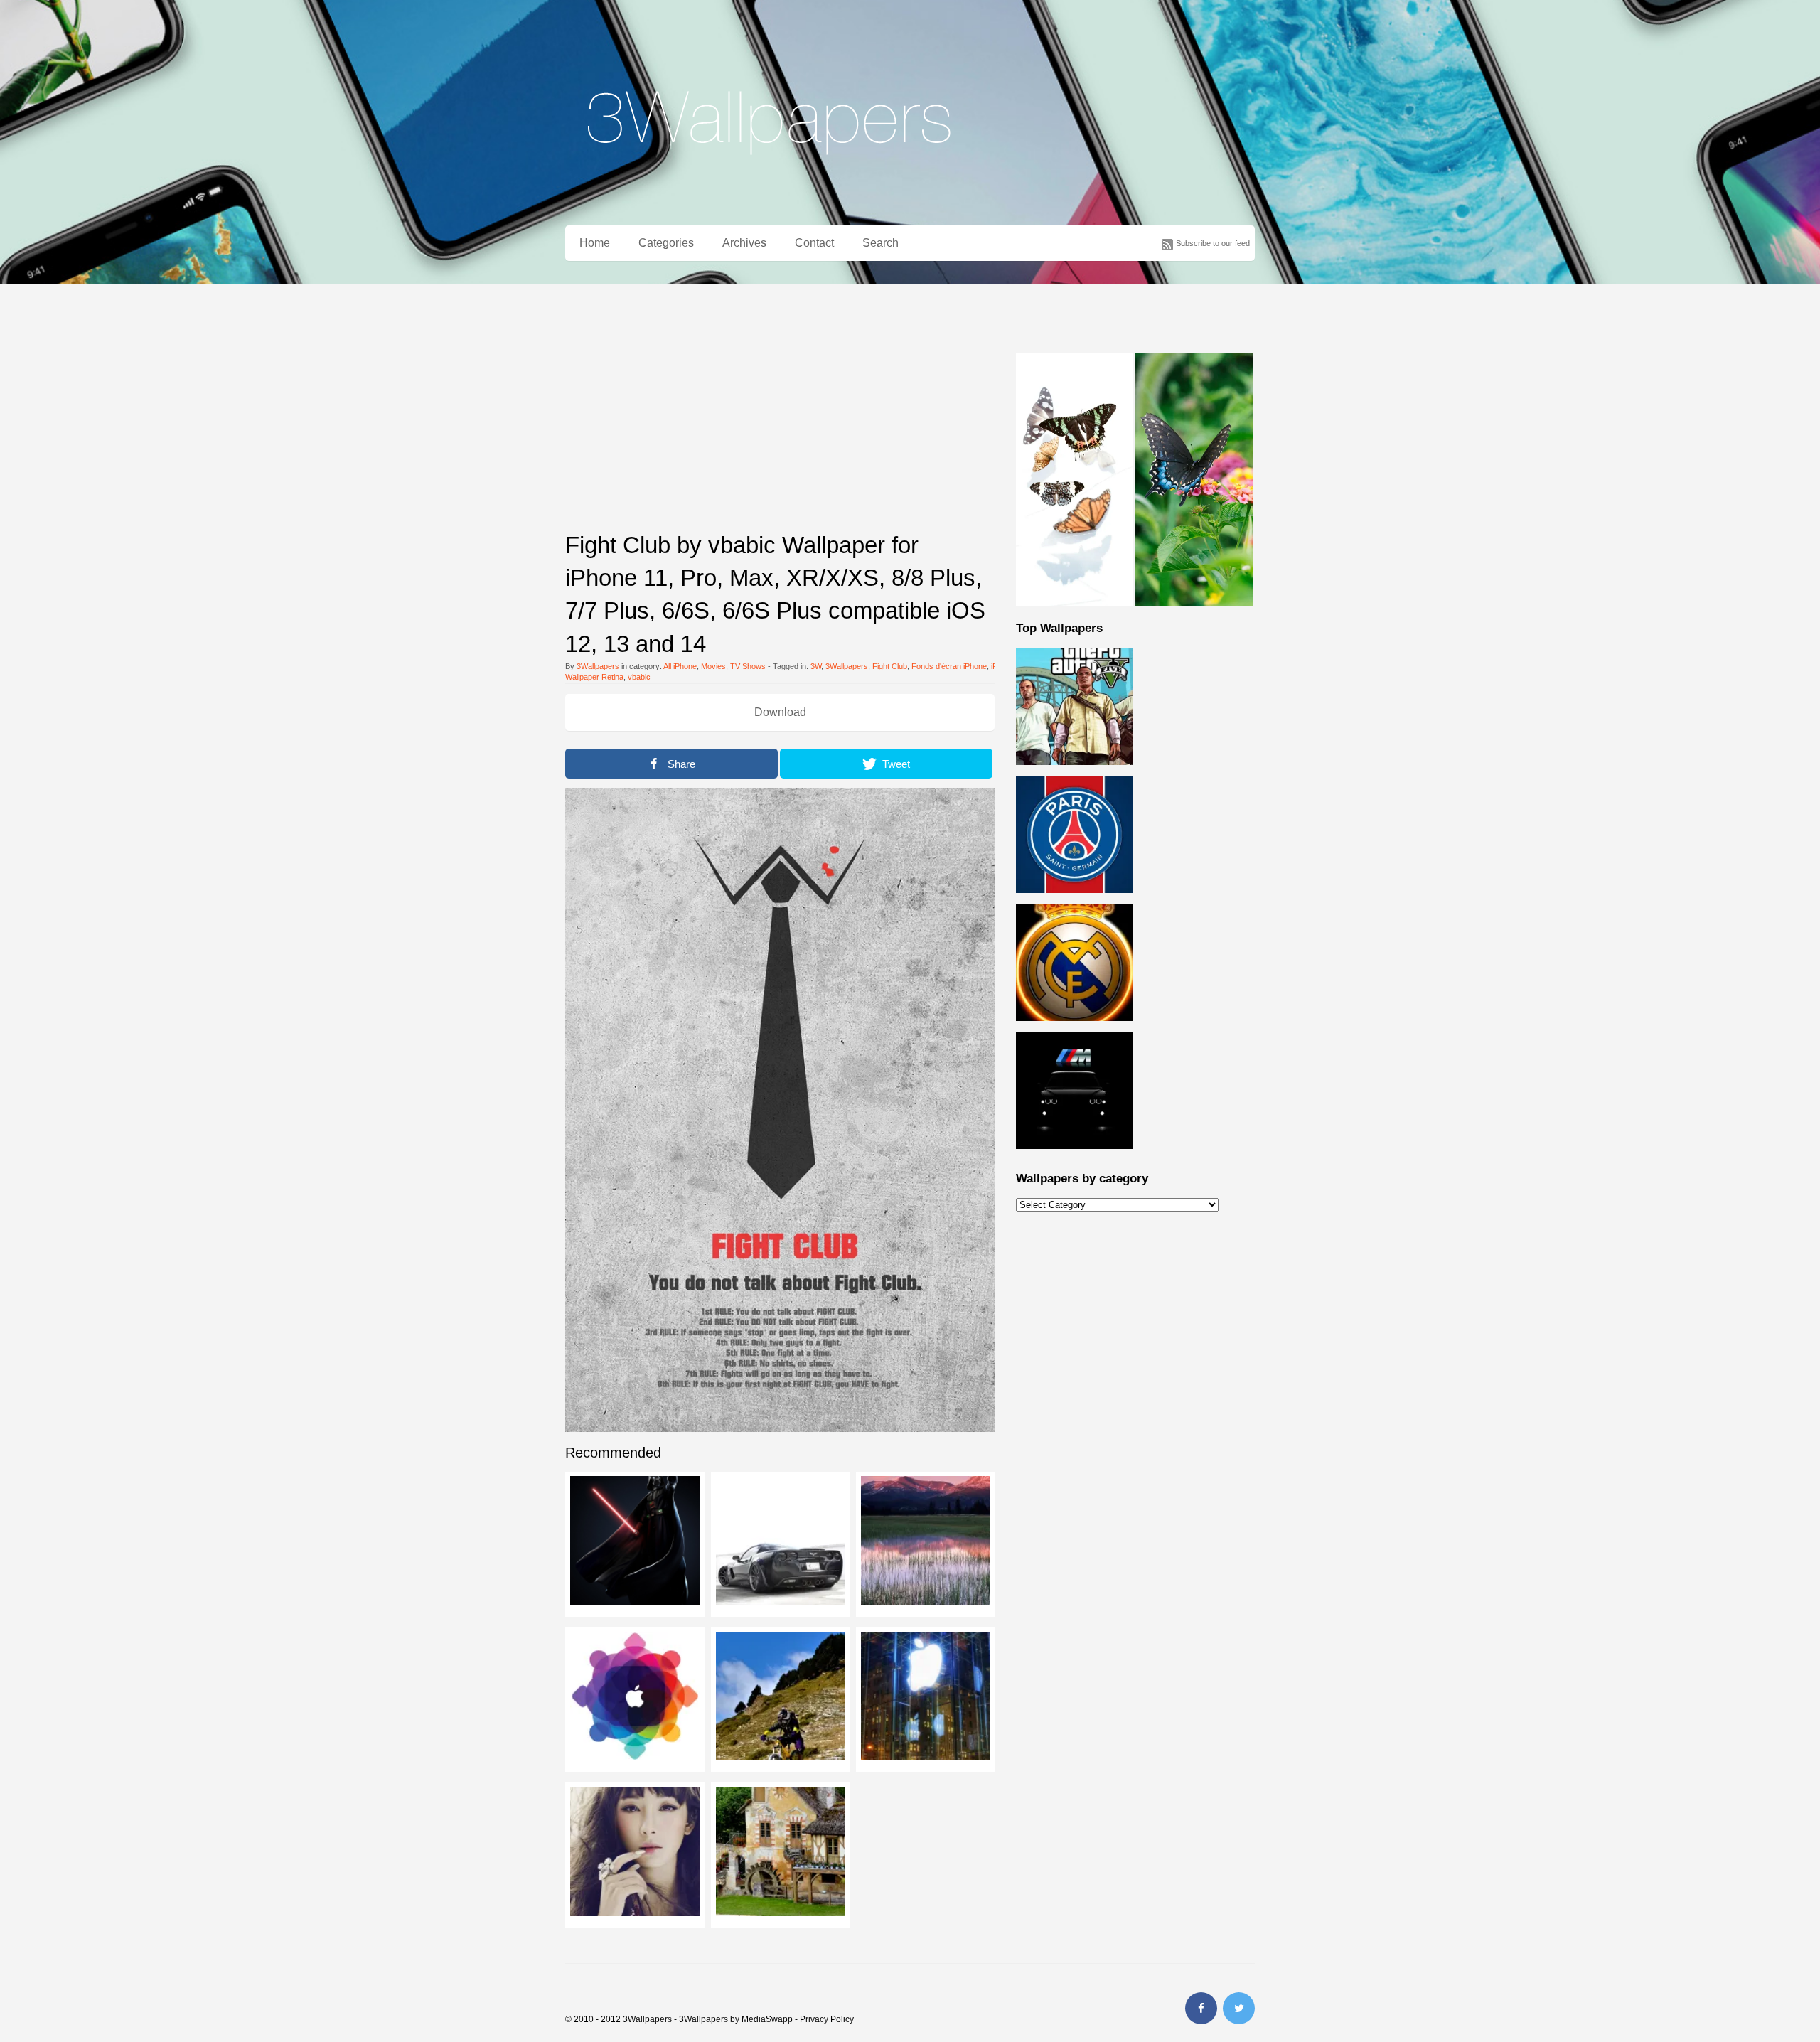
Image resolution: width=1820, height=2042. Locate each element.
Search (880, 243)
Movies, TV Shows (733, 666)
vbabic (639, 677)
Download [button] (780, 712)
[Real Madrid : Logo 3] (1075, 1029)
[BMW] (1075, 1157)
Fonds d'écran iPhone (949, 666)
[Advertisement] (780, 419)
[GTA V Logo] (1075, 773)
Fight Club (890, 666)
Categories (666, 243)
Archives (744, 243)
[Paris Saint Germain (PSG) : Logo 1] (1075, 901)
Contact (814, 243)
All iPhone (680, 666)
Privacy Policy (827, 2019)
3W (816, 666)
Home (595, 243)
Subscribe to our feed (1213, 243)
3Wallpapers (598, 666)
